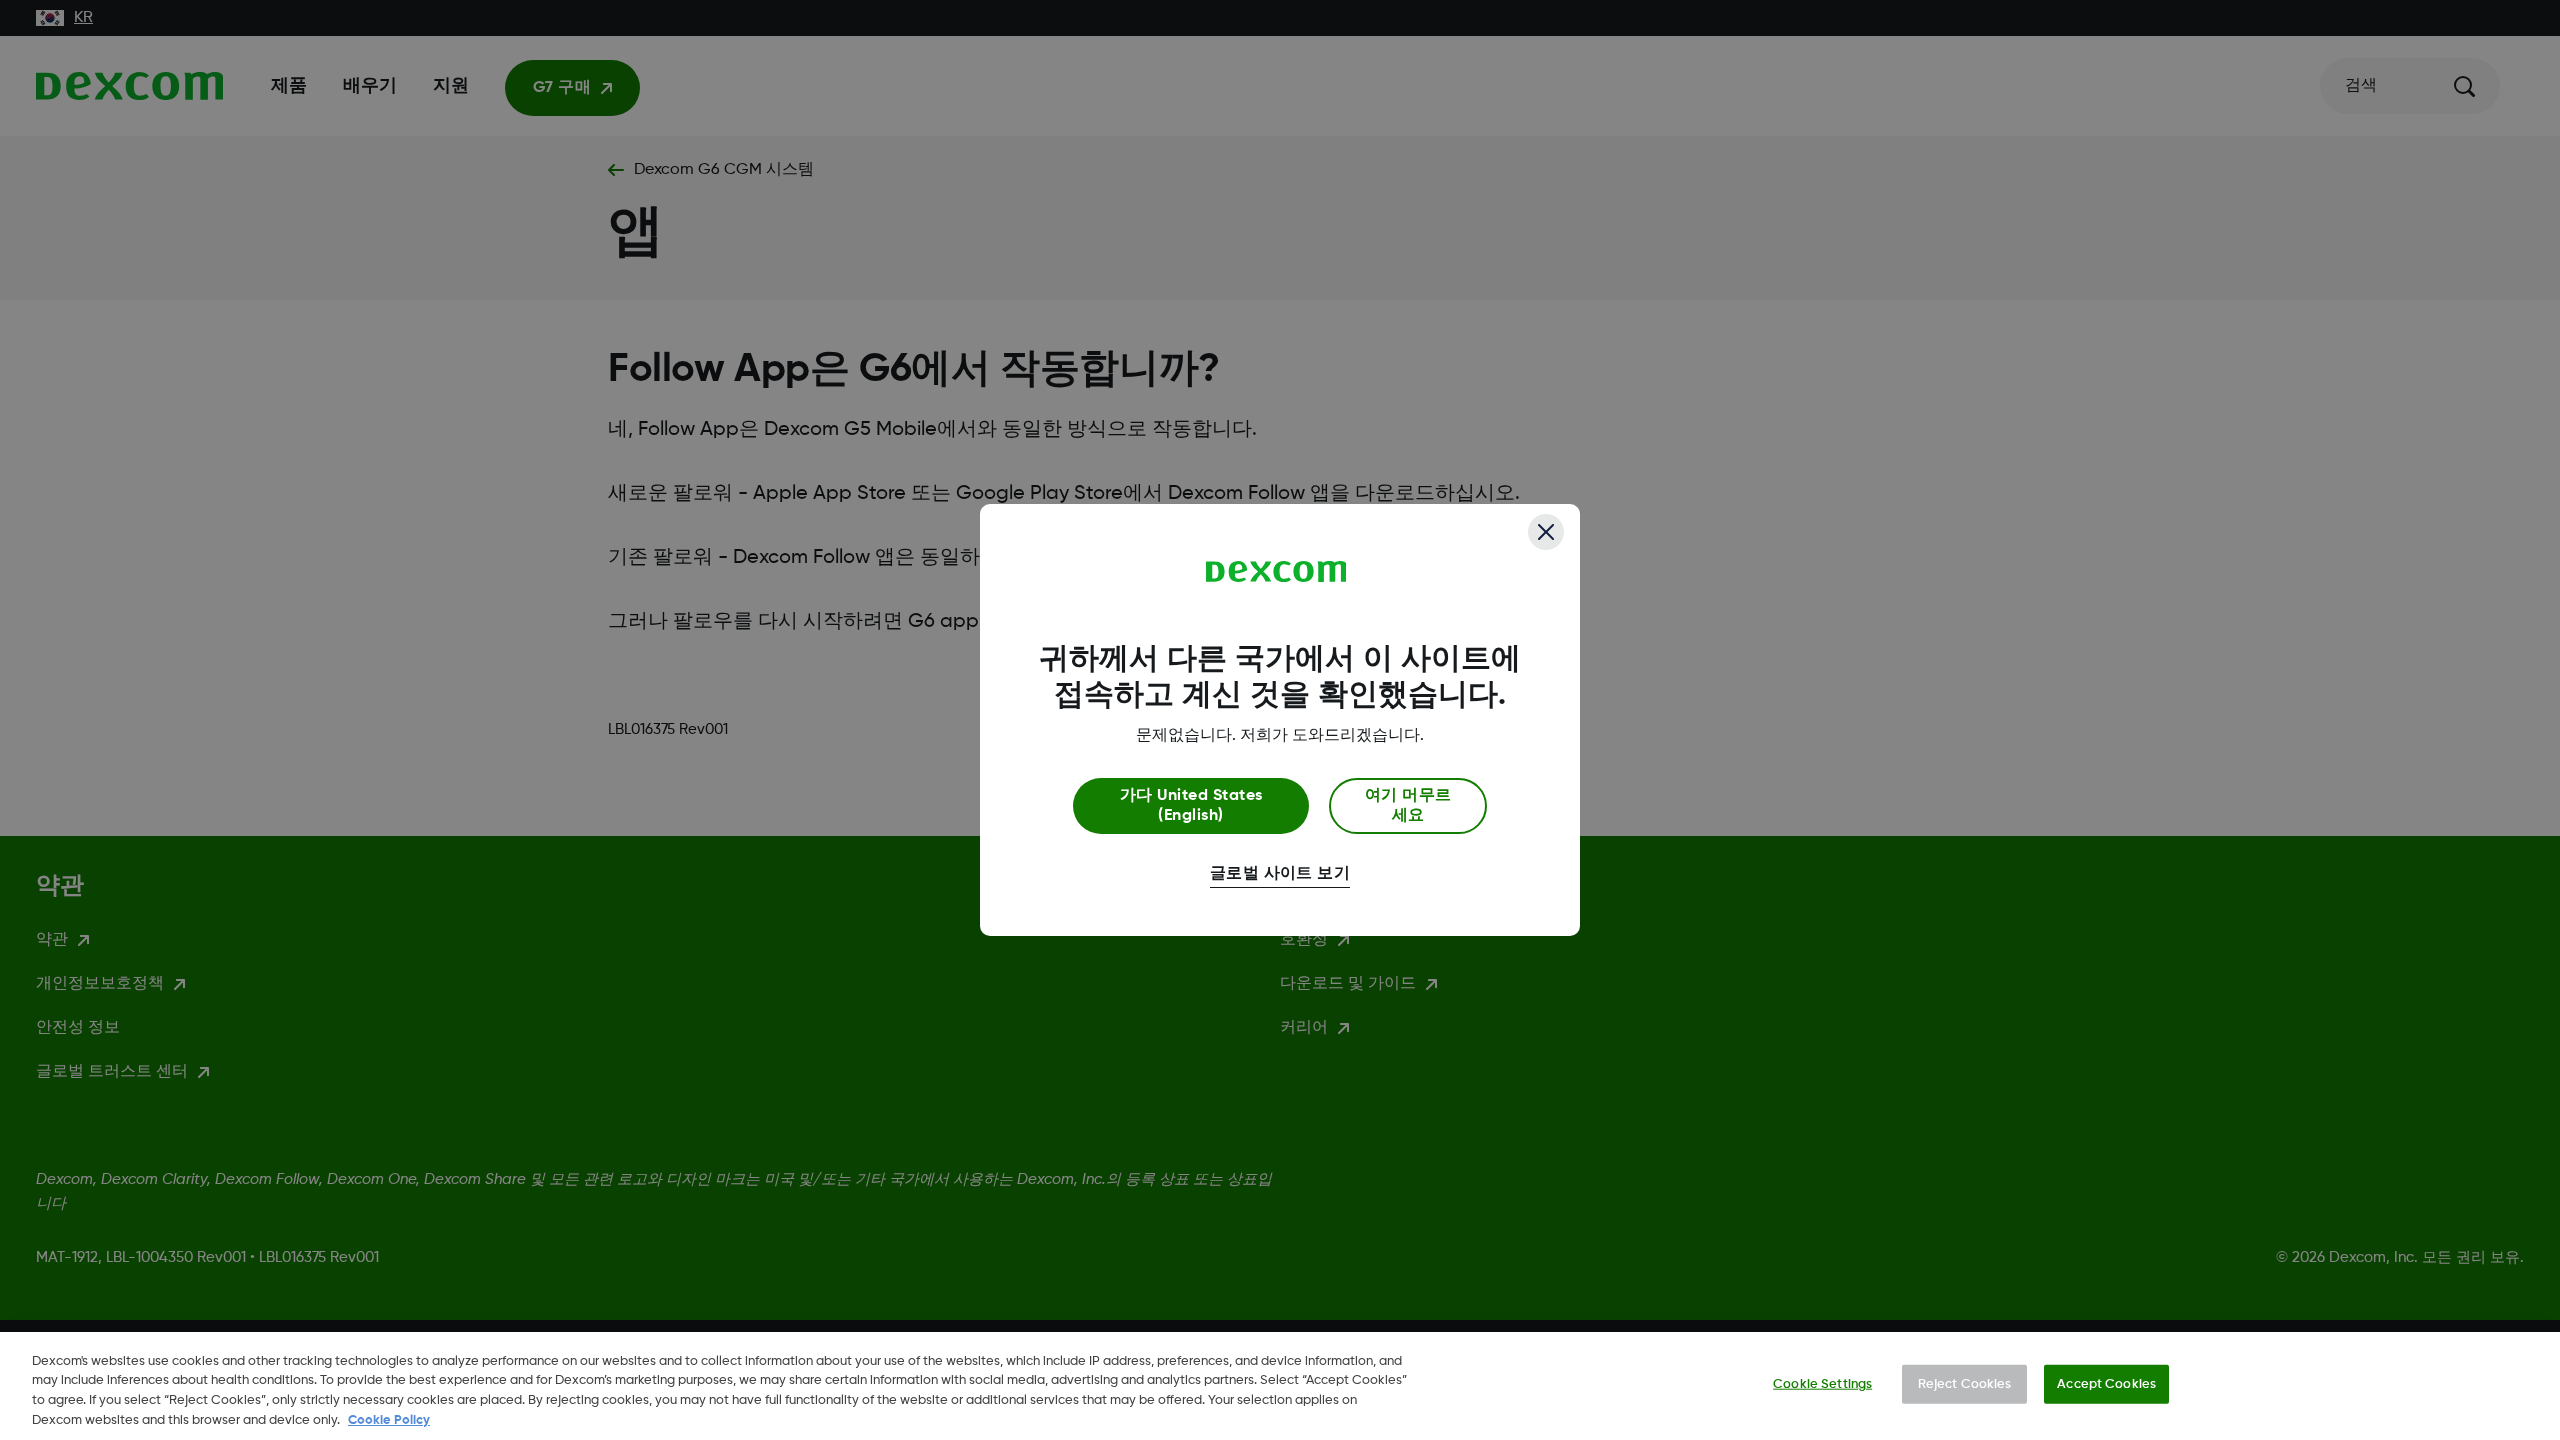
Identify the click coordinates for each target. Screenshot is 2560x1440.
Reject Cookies (1965, 1384)
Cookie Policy (389, 1419)
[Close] (1546, 532)
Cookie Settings (1822, 1384)
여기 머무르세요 (1408, 806)
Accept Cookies (2106, 1384)
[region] (1280, 1386)
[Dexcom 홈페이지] (1276, 572)
